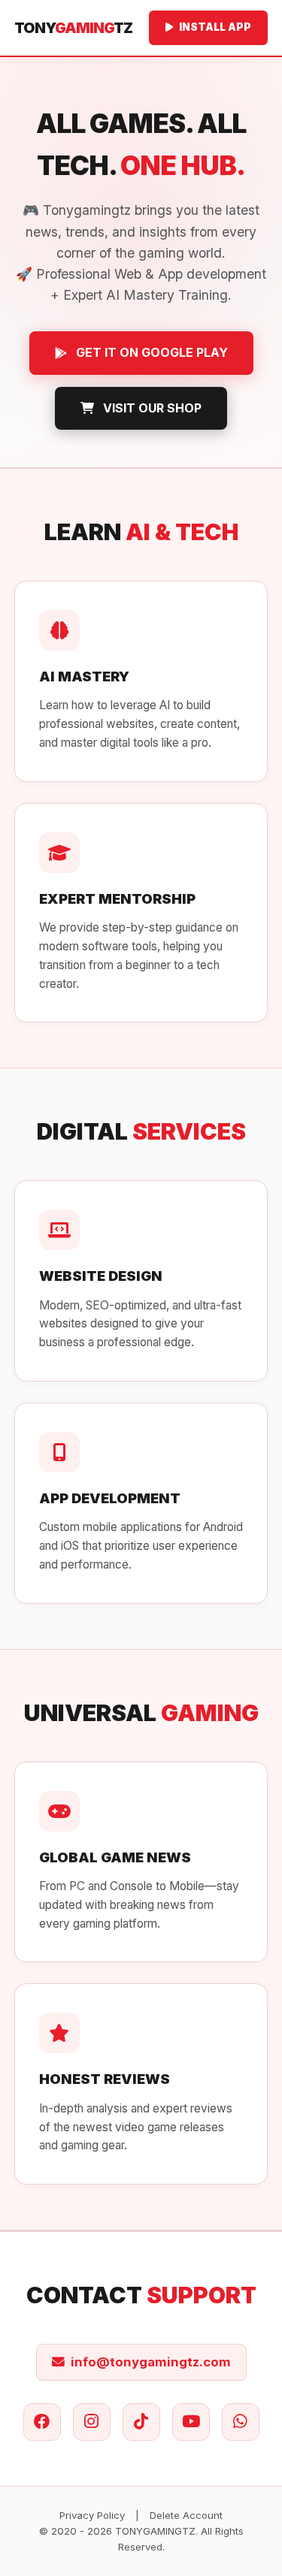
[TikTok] (141, 2422)
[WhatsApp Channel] (241, 2422)
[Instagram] (92, 2422)
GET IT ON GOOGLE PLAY (152, 352)
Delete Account (186, 2515)
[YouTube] (191, 2422)
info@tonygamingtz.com (151, 2362)
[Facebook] (42, 2422)
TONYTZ (73, 28)
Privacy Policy (92, 2515)
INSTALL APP (215, 27)
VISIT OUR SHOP (152, 408)
